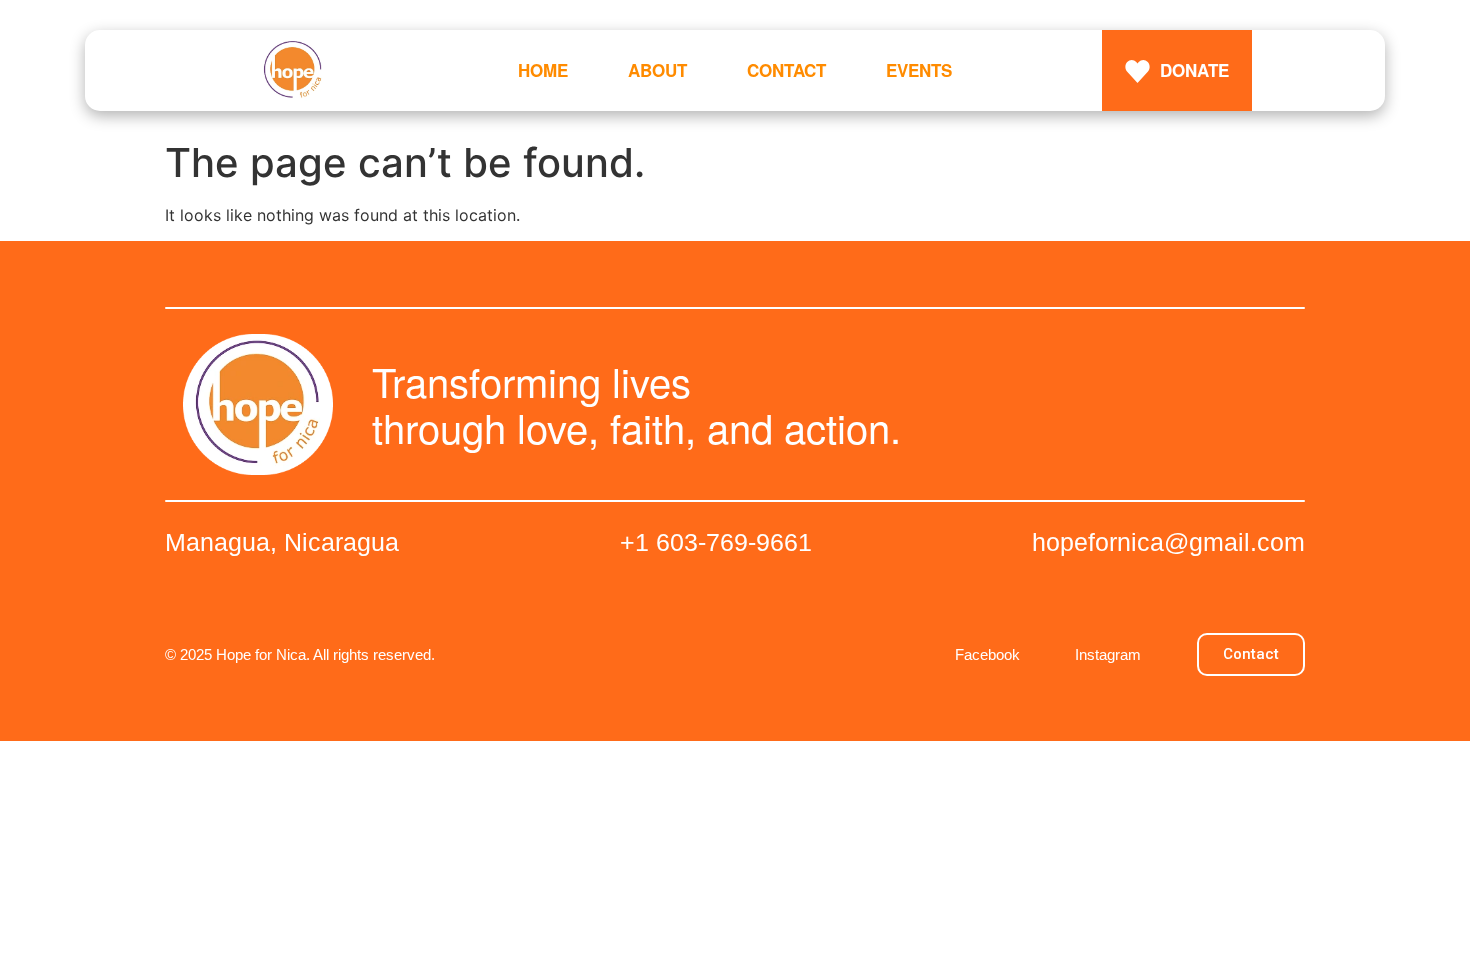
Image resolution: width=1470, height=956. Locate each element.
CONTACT (786, 70)
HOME (543, 70)
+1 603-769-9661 (716, 542)
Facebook (987, 654)
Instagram (1108, 654)
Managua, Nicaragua (282, 542)
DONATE (1194, 70)
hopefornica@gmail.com (1168, 542)
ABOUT (657, 70)
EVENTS (919, 70)
